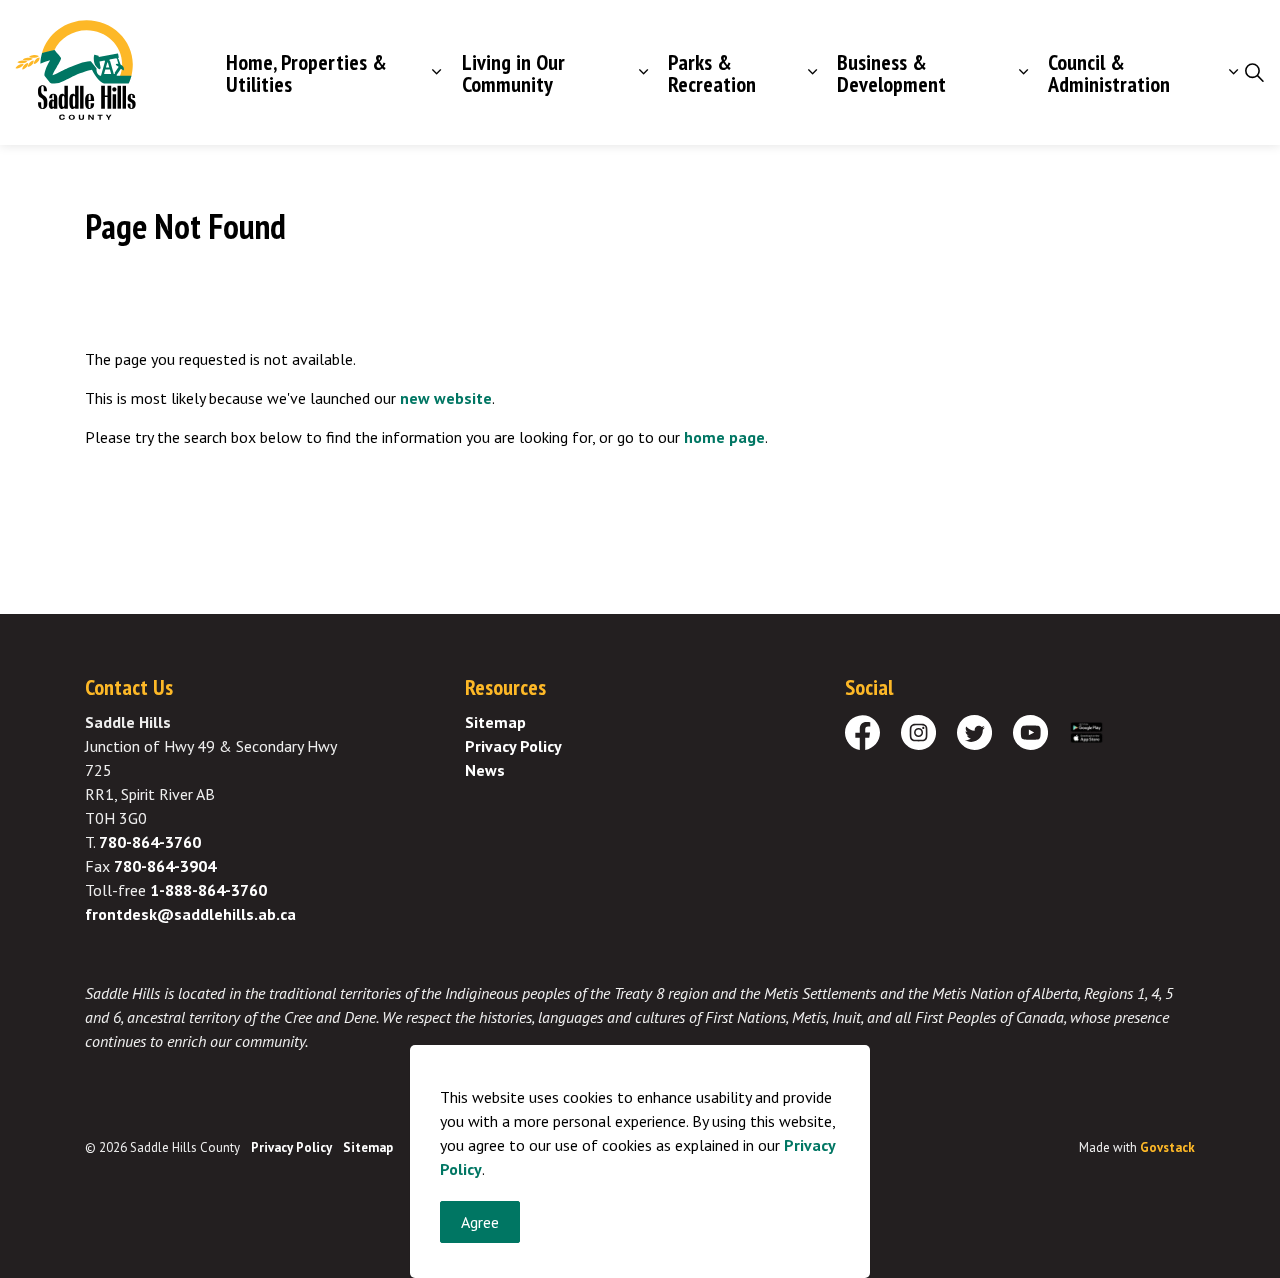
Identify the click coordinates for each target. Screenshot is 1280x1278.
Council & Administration (1109, 73)
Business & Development (891, 73)
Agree (480, 1222)
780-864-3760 (150, 842)
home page (724, 437)
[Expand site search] (1254, 73)
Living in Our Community (513, 73)
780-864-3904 (165, 866)
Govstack (1167, 1147)
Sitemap (495, 722)
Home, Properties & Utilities (306, 73)
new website (446, 398)
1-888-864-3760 (208, 890)
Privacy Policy (513, 746)
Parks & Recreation (712, 73)
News (485, 770)
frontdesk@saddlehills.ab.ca (190, 914)
